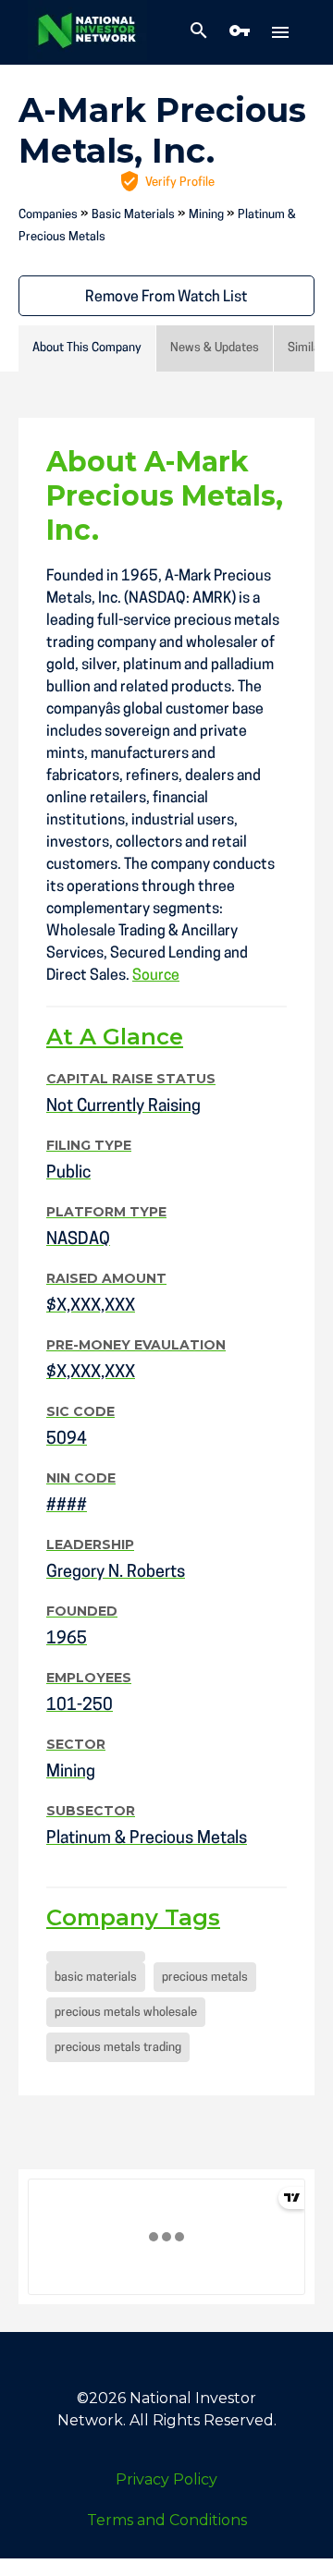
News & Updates (215, 348)
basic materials (96, 1978)
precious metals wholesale (126, 2013)
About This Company (87, 348)
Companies (48, 215)
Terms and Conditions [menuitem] (167, 2520)
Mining (206, 215)
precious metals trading (118, 2048)
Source (156, 976)
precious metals (205, 1978)
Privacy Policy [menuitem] (166, 2479)
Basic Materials (133, 215)
